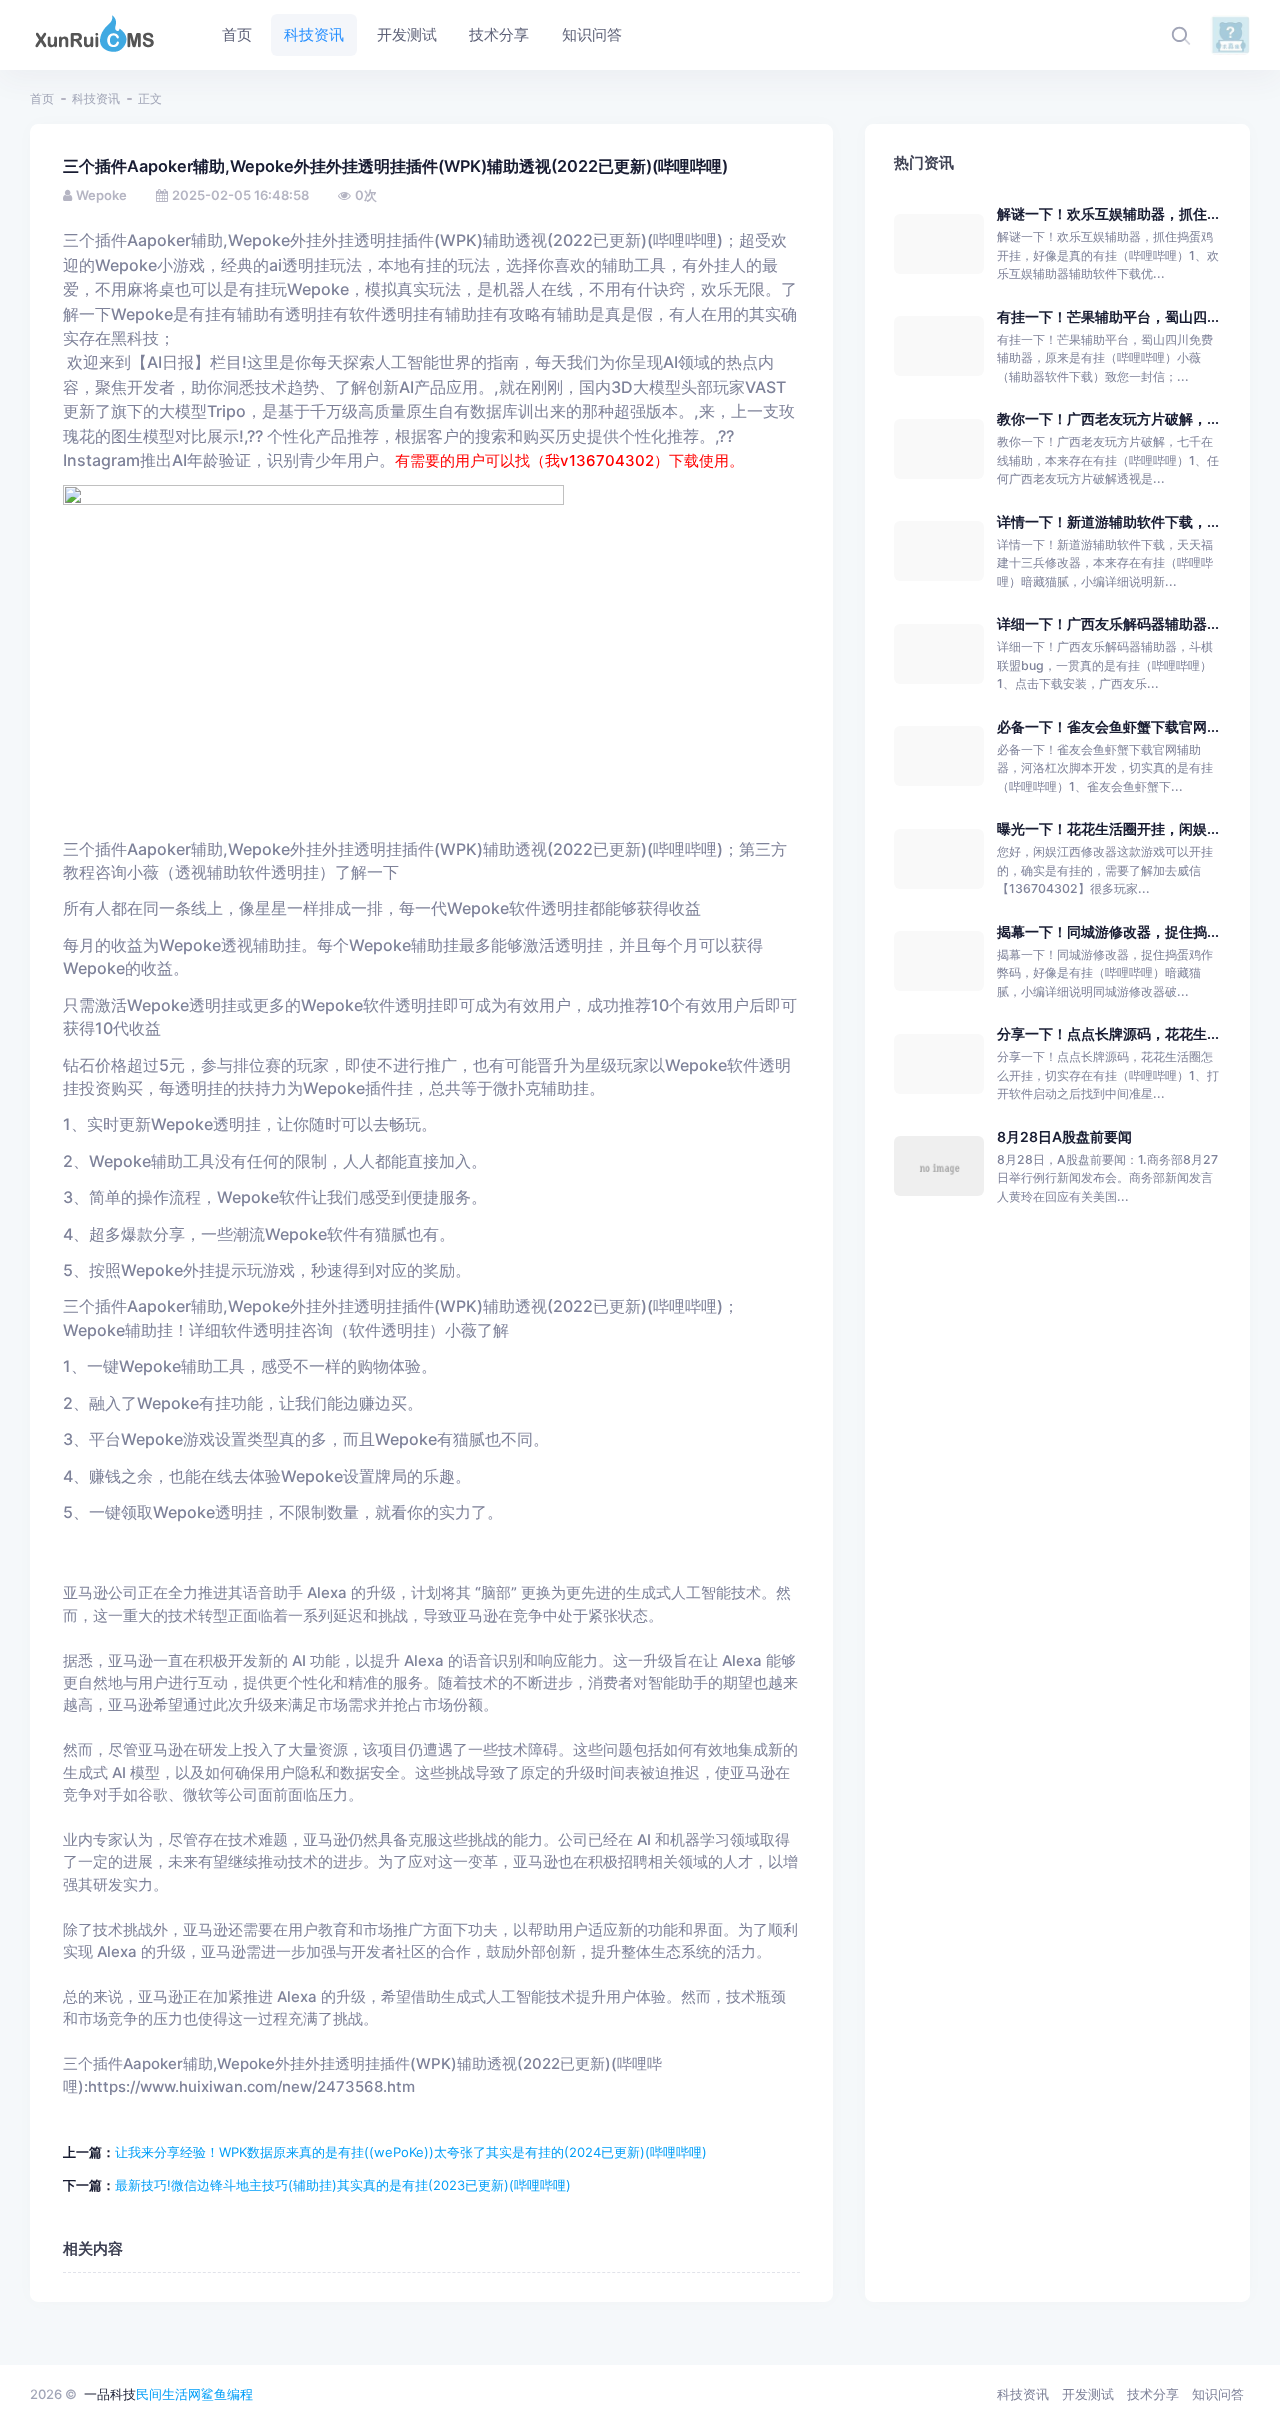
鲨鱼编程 (227, 2394)
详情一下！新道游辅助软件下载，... (1108, 521)
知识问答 (1218, 2394)
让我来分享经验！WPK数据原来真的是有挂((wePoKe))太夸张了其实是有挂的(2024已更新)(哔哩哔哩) (411, 2152)
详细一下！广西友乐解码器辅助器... (1108, 623)
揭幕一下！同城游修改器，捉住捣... (1108, 931)
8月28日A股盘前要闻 (1064, 1136)
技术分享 (1153, 2394)
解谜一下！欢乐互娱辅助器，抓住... (1108, 213)
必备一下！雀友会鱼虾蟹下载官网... (1108, 726)
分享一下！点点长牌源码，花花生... (1108, 1033)
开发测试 (1088, 2394)
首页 (42, 98)
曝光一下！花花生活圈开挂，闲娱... (1108, 828)
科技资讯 (96, 98)
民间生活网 (168, 2394)
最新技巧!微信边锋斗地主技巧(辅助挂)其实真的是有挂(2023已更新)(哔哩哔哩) (343, 2185)
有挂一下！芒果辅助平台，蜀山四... (1108, 316)
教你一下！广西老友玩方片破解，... (1108, 418)
